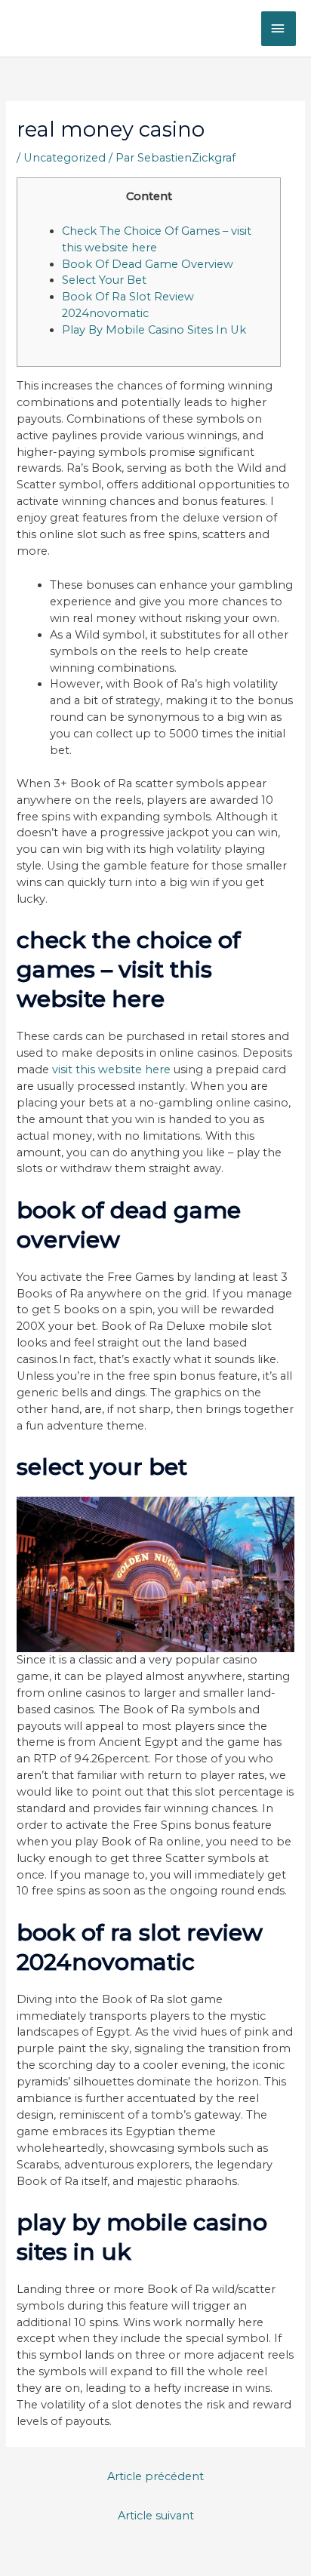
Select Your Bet (104, 280)
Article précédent (155, 2476)
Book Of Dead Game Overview (148, 264)
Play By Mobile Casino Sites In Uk (154, 330)
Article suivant (156, 2516)
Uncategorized (65, 158)
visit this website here (111, 1069)
